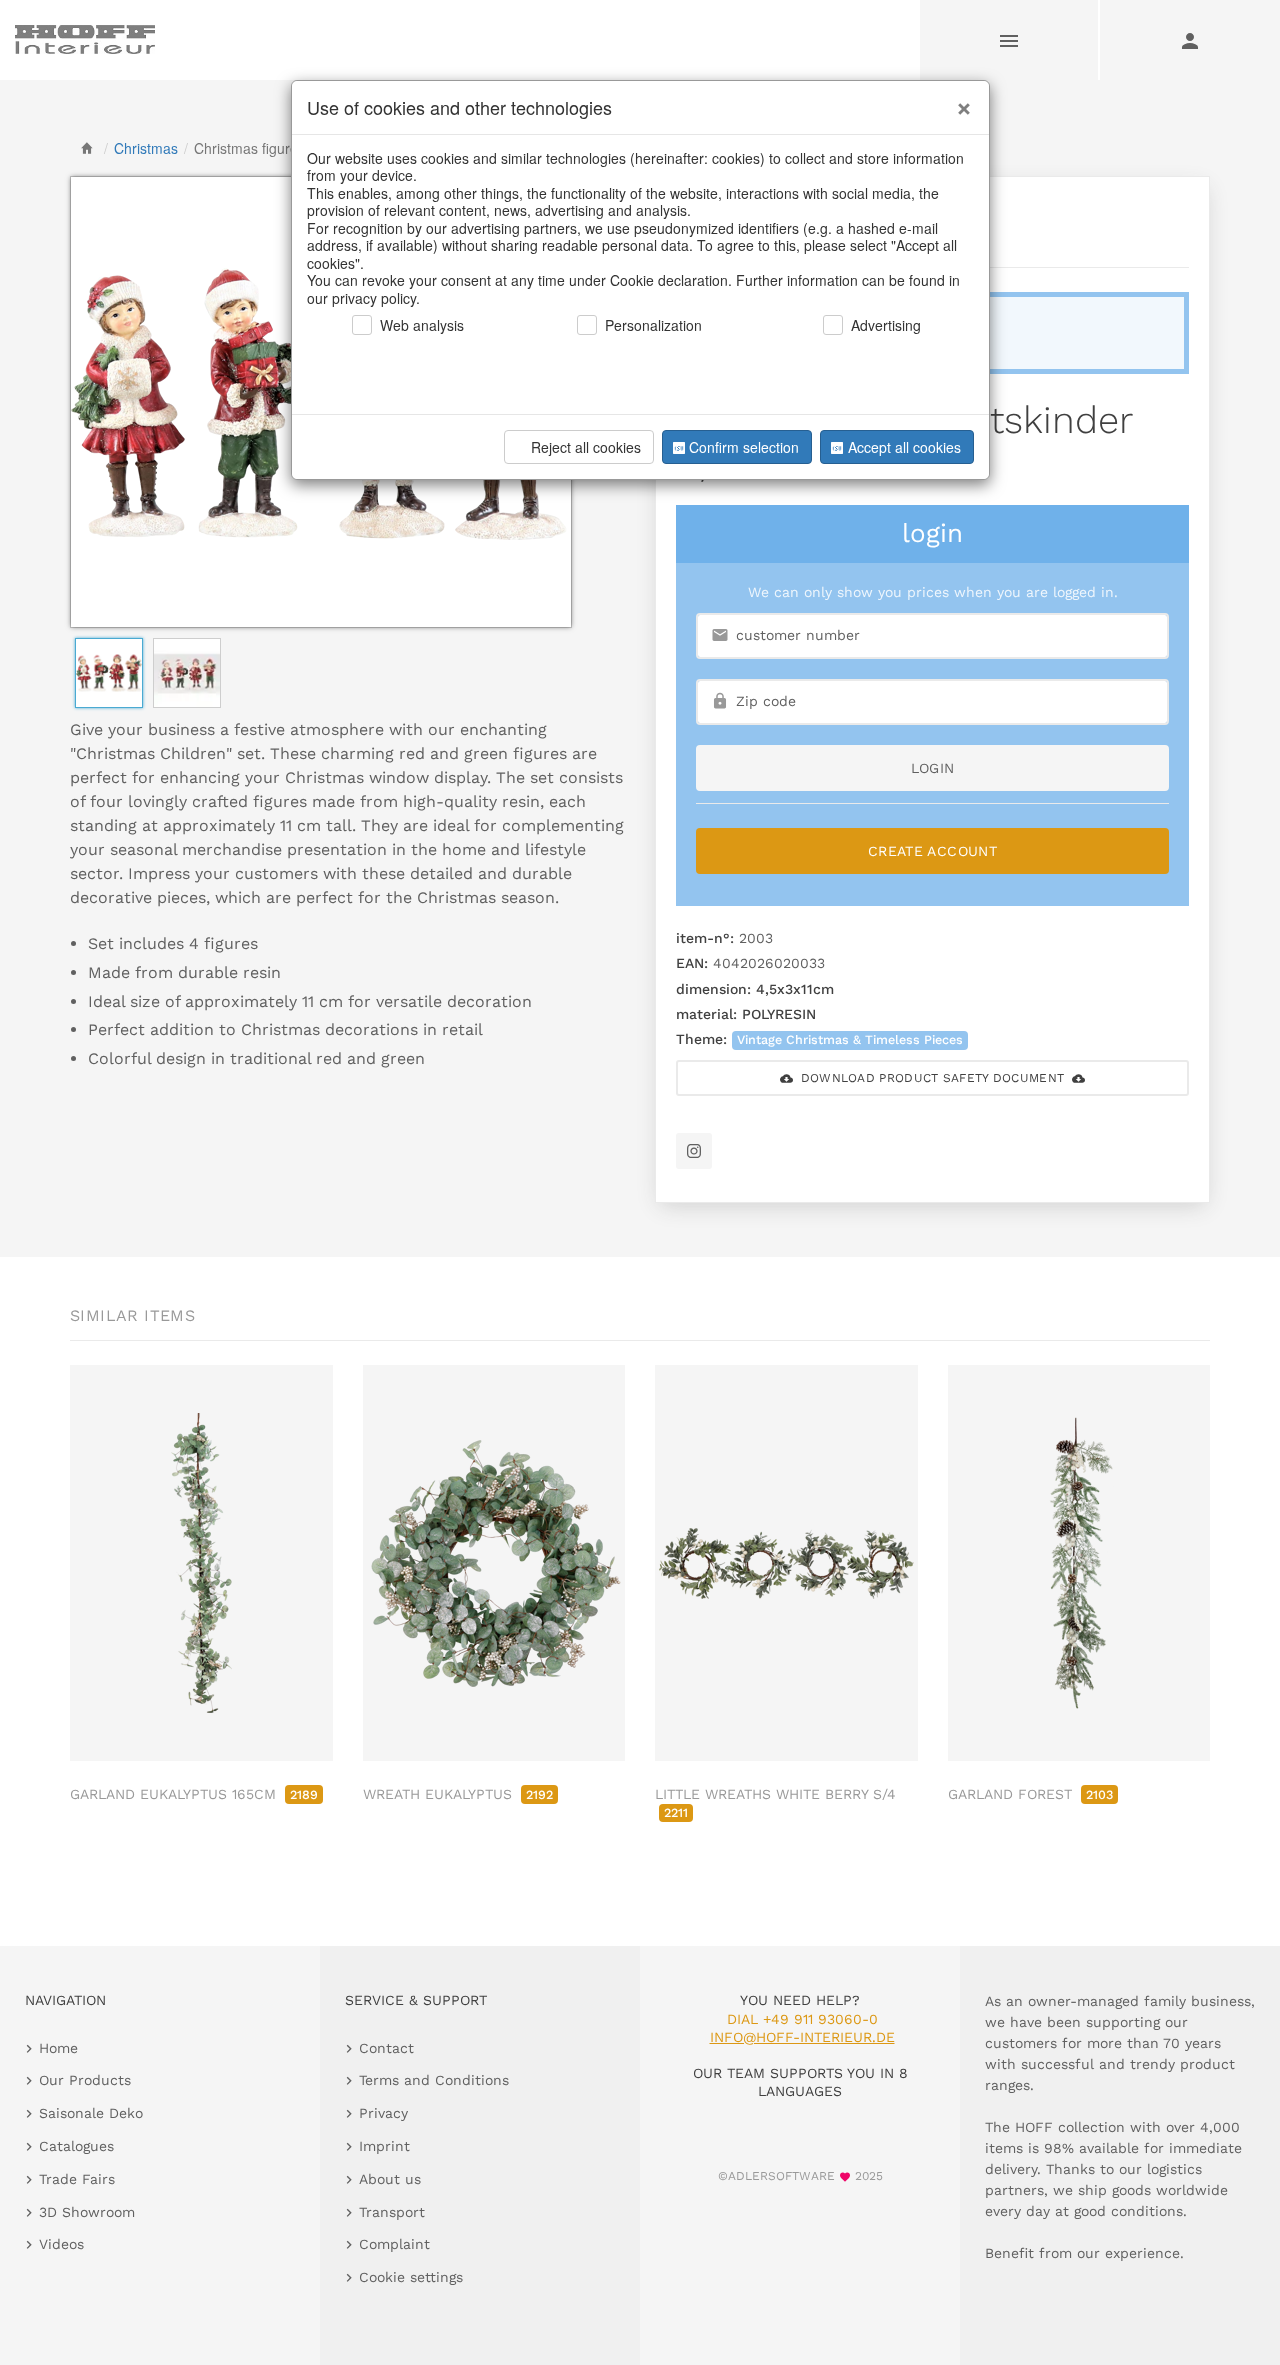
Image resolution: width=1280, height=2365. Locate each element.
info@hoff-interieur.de (802, 2037)
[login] (1190, 40)
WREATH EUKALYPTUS (458, 1794)
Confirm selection (744, 447)
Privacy (383, 2113)
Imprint (384, 2146)
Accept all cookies (904, 447)
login (933, 768)
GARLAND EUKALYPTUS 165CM (194, 1794)
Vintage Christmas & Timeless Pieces (850, 1039)
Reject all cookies (586, 447)
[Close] (959, 101)
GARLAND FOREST (1030, 1794)
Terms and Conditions (434, 2080)
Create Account (932, 851)
